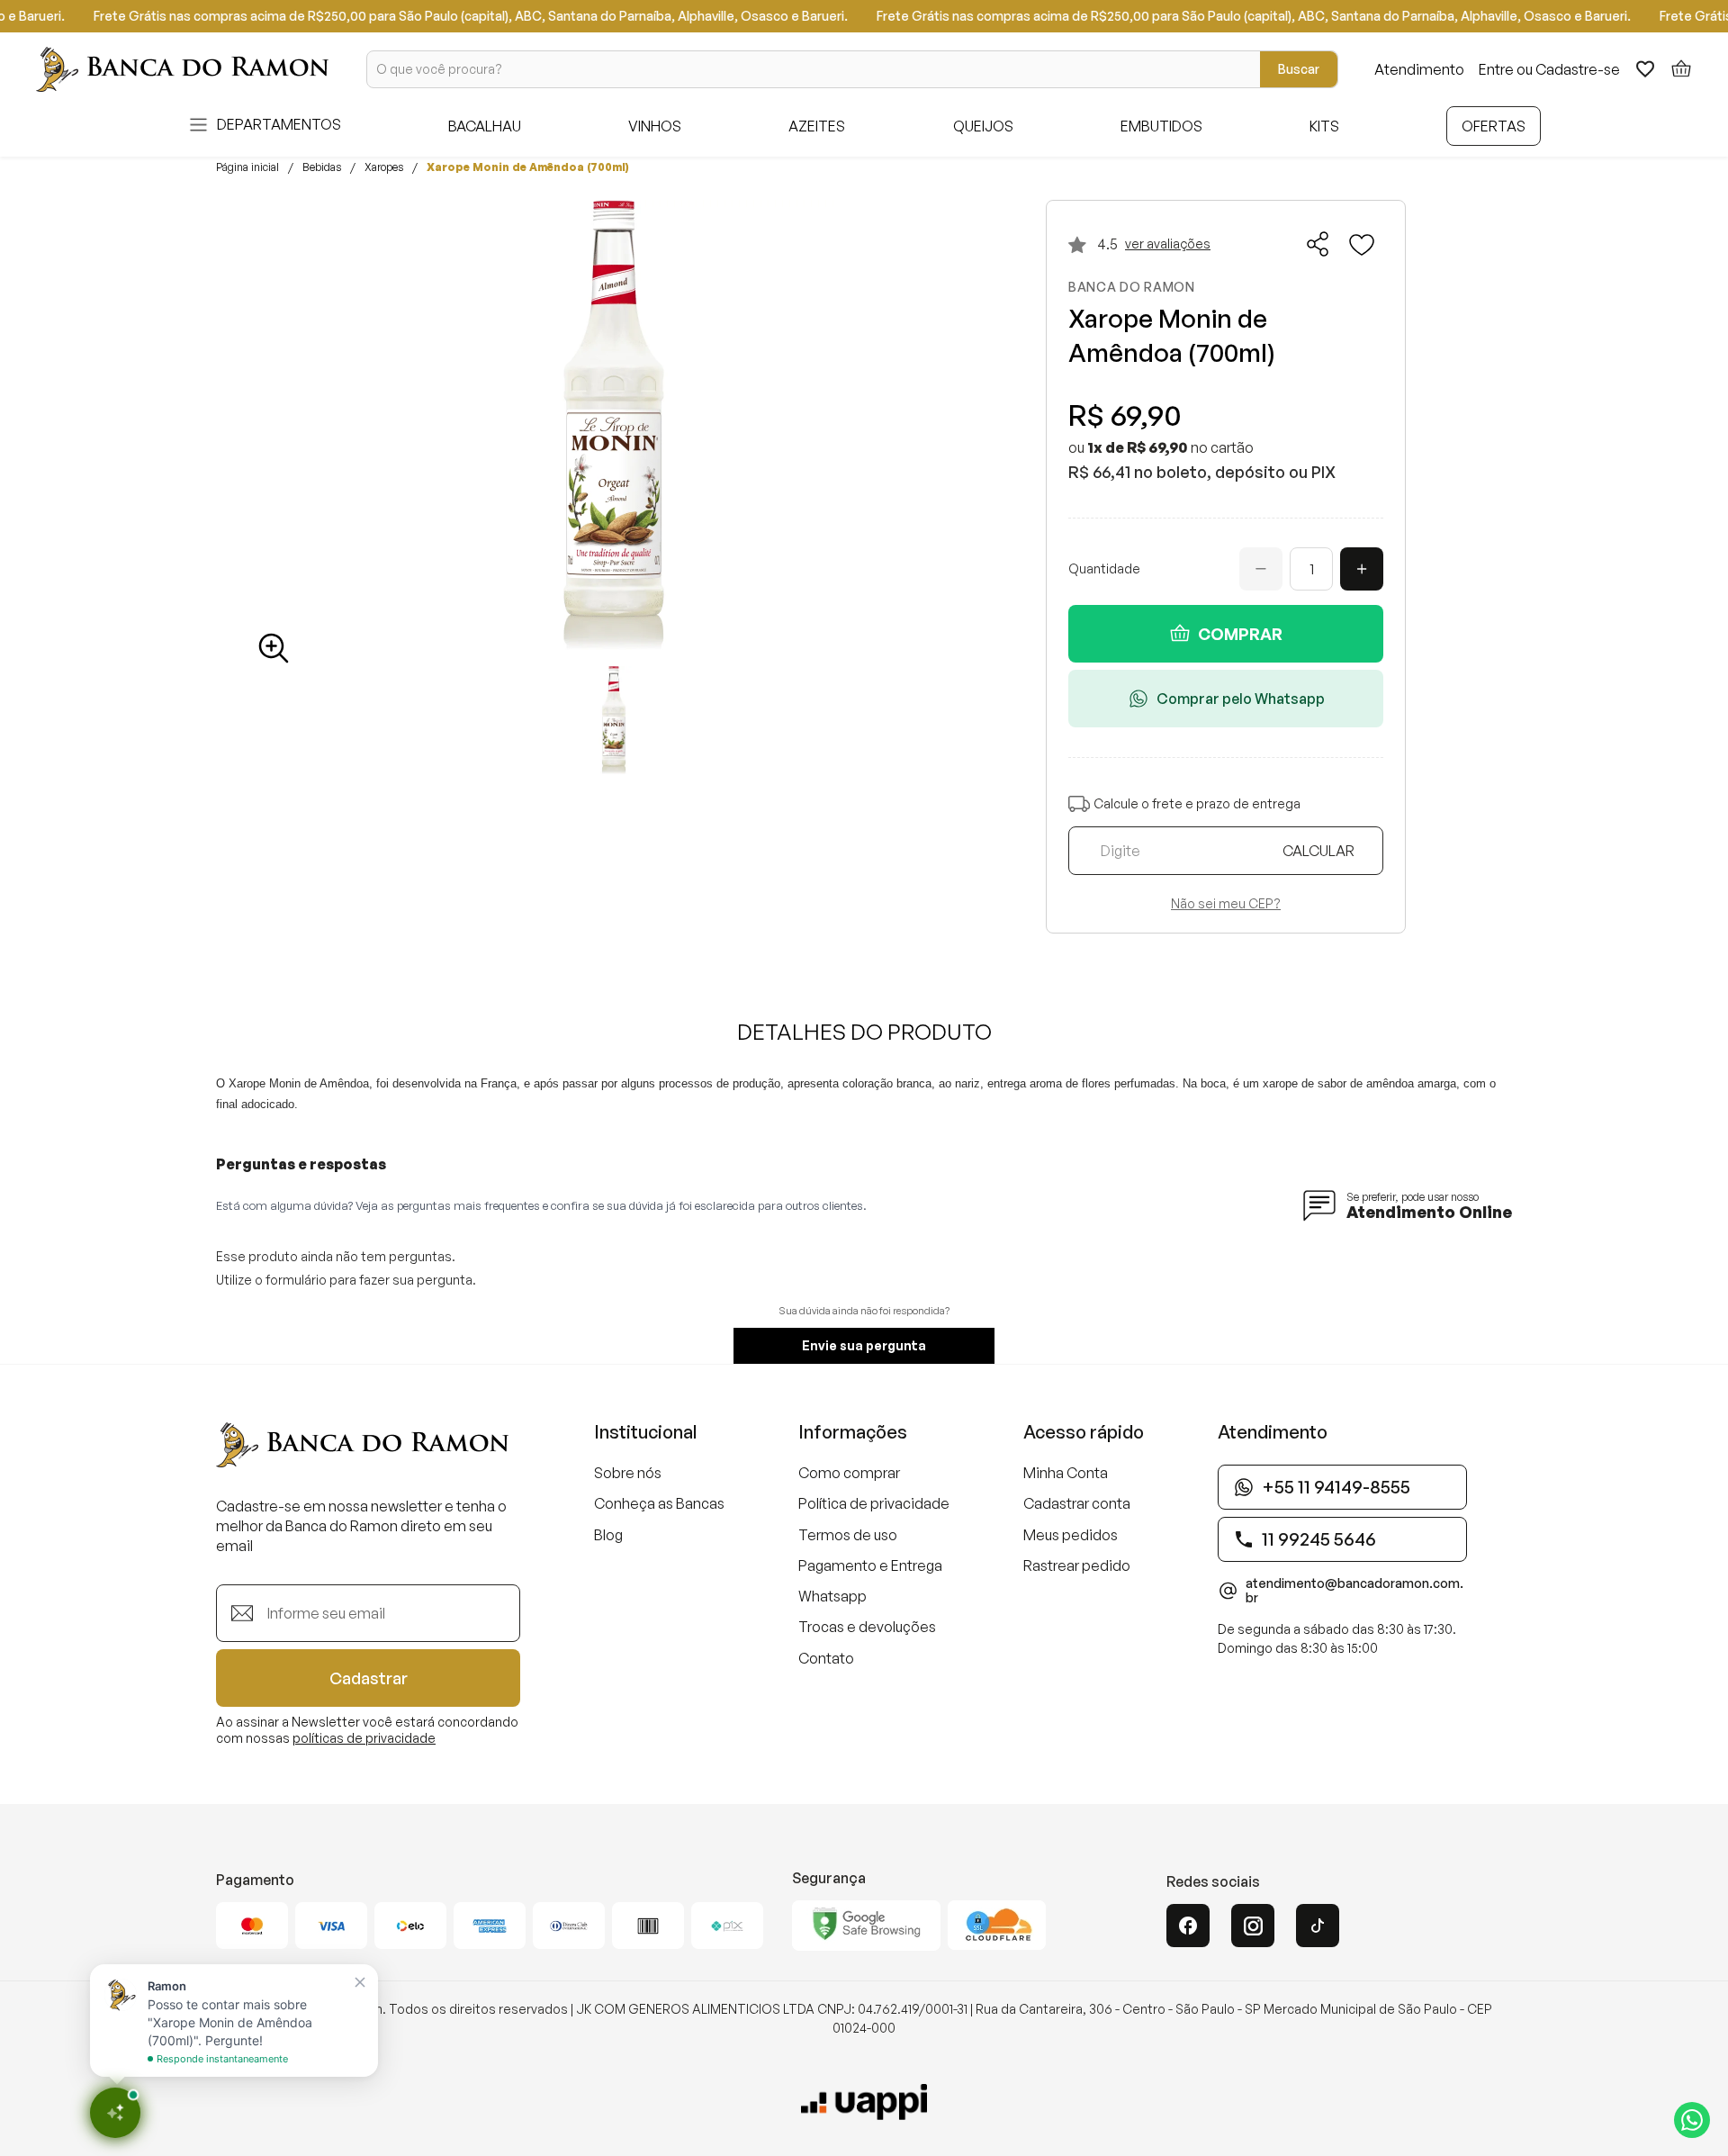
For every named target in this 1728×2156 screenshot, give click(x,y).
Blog (608, 1535)
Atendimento (1419, 69)
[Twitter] (1318, 1926)
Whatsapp (832, 1596)
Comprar (1240, 634)
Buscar (1299, 69)
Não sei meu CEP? (1226, 904)
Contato (826, 1658)
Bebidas (322, 167)
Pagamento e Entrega (870, 1565)
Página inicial (247, 167)
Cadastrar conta (1077, 1503)
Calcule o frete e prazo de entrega (1197, 803)
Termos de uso (848, 1535)
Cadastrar (369, 1678)
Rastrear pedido (1077, 1565)
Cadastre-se (1578, 69)
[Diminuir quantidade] (1261, 569)
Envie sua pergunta (864, 1345)
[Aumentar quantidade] (1362, 569)
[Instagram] (1253, 1926)
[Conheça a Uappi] (864, 2102)
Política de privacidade (874, 1503)
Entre (1496, 69)
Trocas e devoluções (867, 1627)
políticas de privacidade (364, 1738)
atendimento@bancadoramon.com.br (1354, 1591)
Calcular (1318, 851)
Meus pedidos (1071, 1535)
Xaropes (384, 167)
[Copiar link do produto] (1318, 244)
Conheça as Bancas (659, 1503)
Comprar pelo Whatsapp (1241, 699)
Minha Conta (1066, 1473)
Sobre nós (628, 1473)
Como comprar (849, 1473)
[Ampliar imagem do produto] (274, 648)
